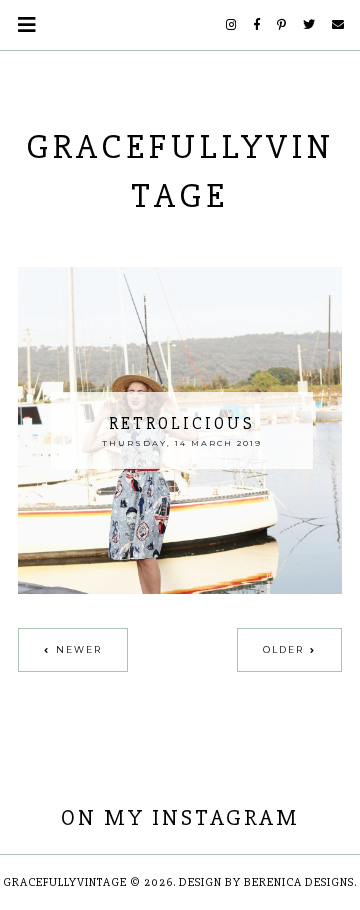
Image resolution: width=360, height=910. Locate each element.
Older (283, 649)
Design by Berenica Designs (266, 882)
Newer (79, 649)
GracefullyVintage (65, 882)
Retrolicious (182, 423)
